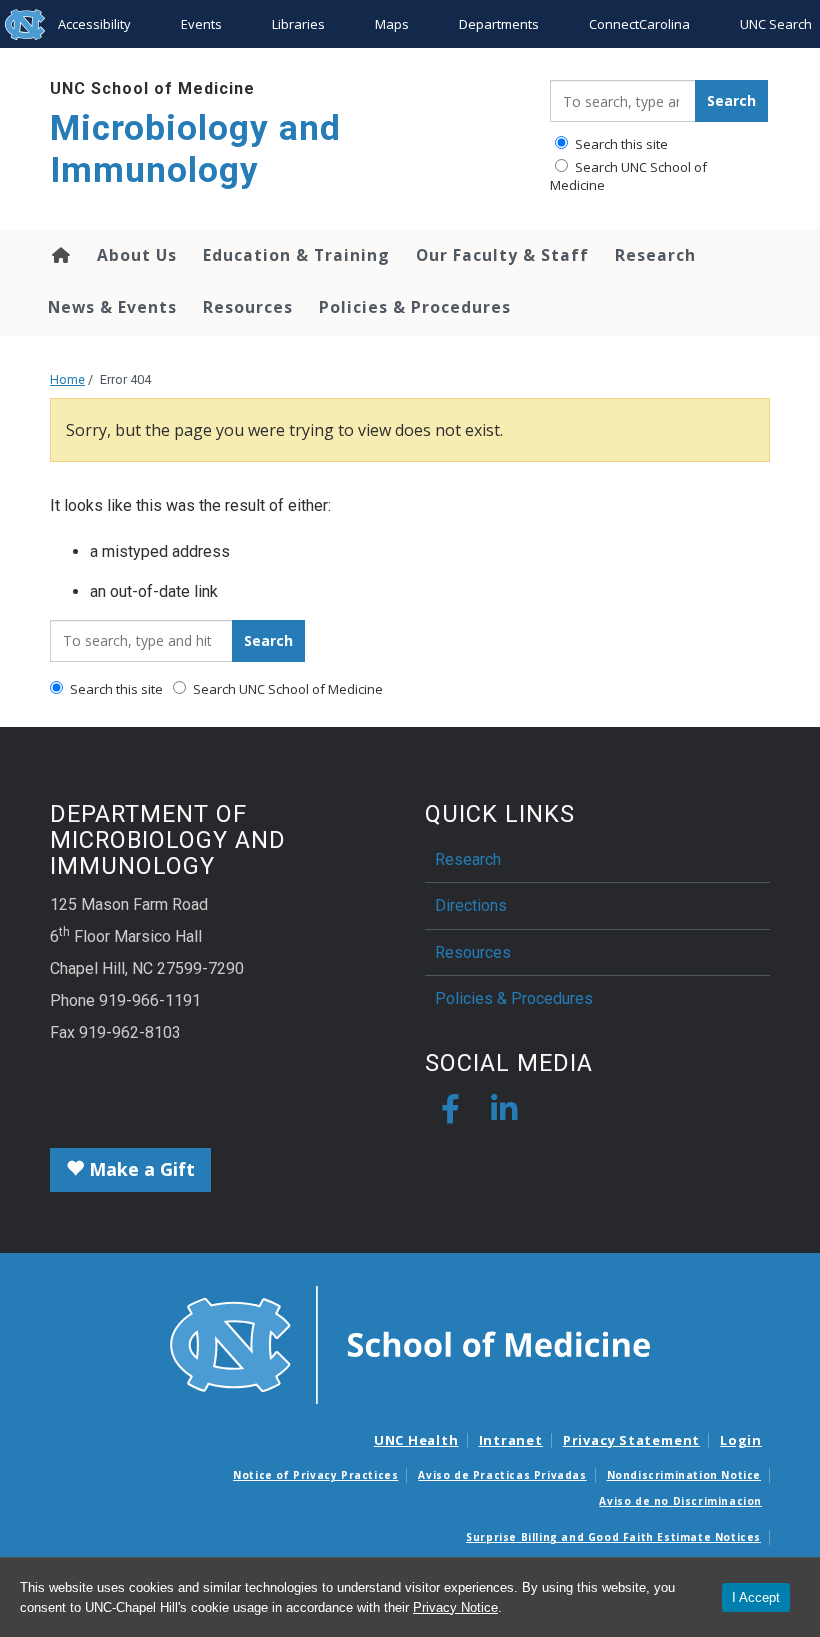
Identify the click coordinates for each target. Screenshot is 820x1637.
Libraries (298, 24)
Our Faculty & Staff (502, 255)
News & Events (112, 307)
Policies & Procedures (415, 307)
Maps (392, 24)
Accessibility (94, 24)
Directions (471, 905)
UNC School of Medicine (152, 88)
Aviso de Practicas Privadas (502, 1475)
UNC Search (776, 24)
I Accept (756, 1597)
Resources (248, 307)
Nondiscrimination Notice (684, 1475)
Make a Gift (139, 1169)
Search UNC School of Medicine (628, 176)
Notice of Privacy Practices (315, 1475)
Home (59, 255)
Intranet (511, 1440)
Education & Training (296, 255)
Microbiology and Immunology (195, 149)
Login (741, 1440)
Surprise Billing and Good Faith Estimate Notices (613, 1537)
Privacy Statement (631, 1440)
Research (655, 255)
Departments (499, 24)
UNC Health (416, 1440)
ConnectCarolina (639, 24)
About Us (137, 255)
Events (201, 24)
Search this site (620, 144)
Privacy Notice (455, 1607)
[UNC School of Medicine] (410, 1343)
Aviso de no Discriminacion (680, 1501)
